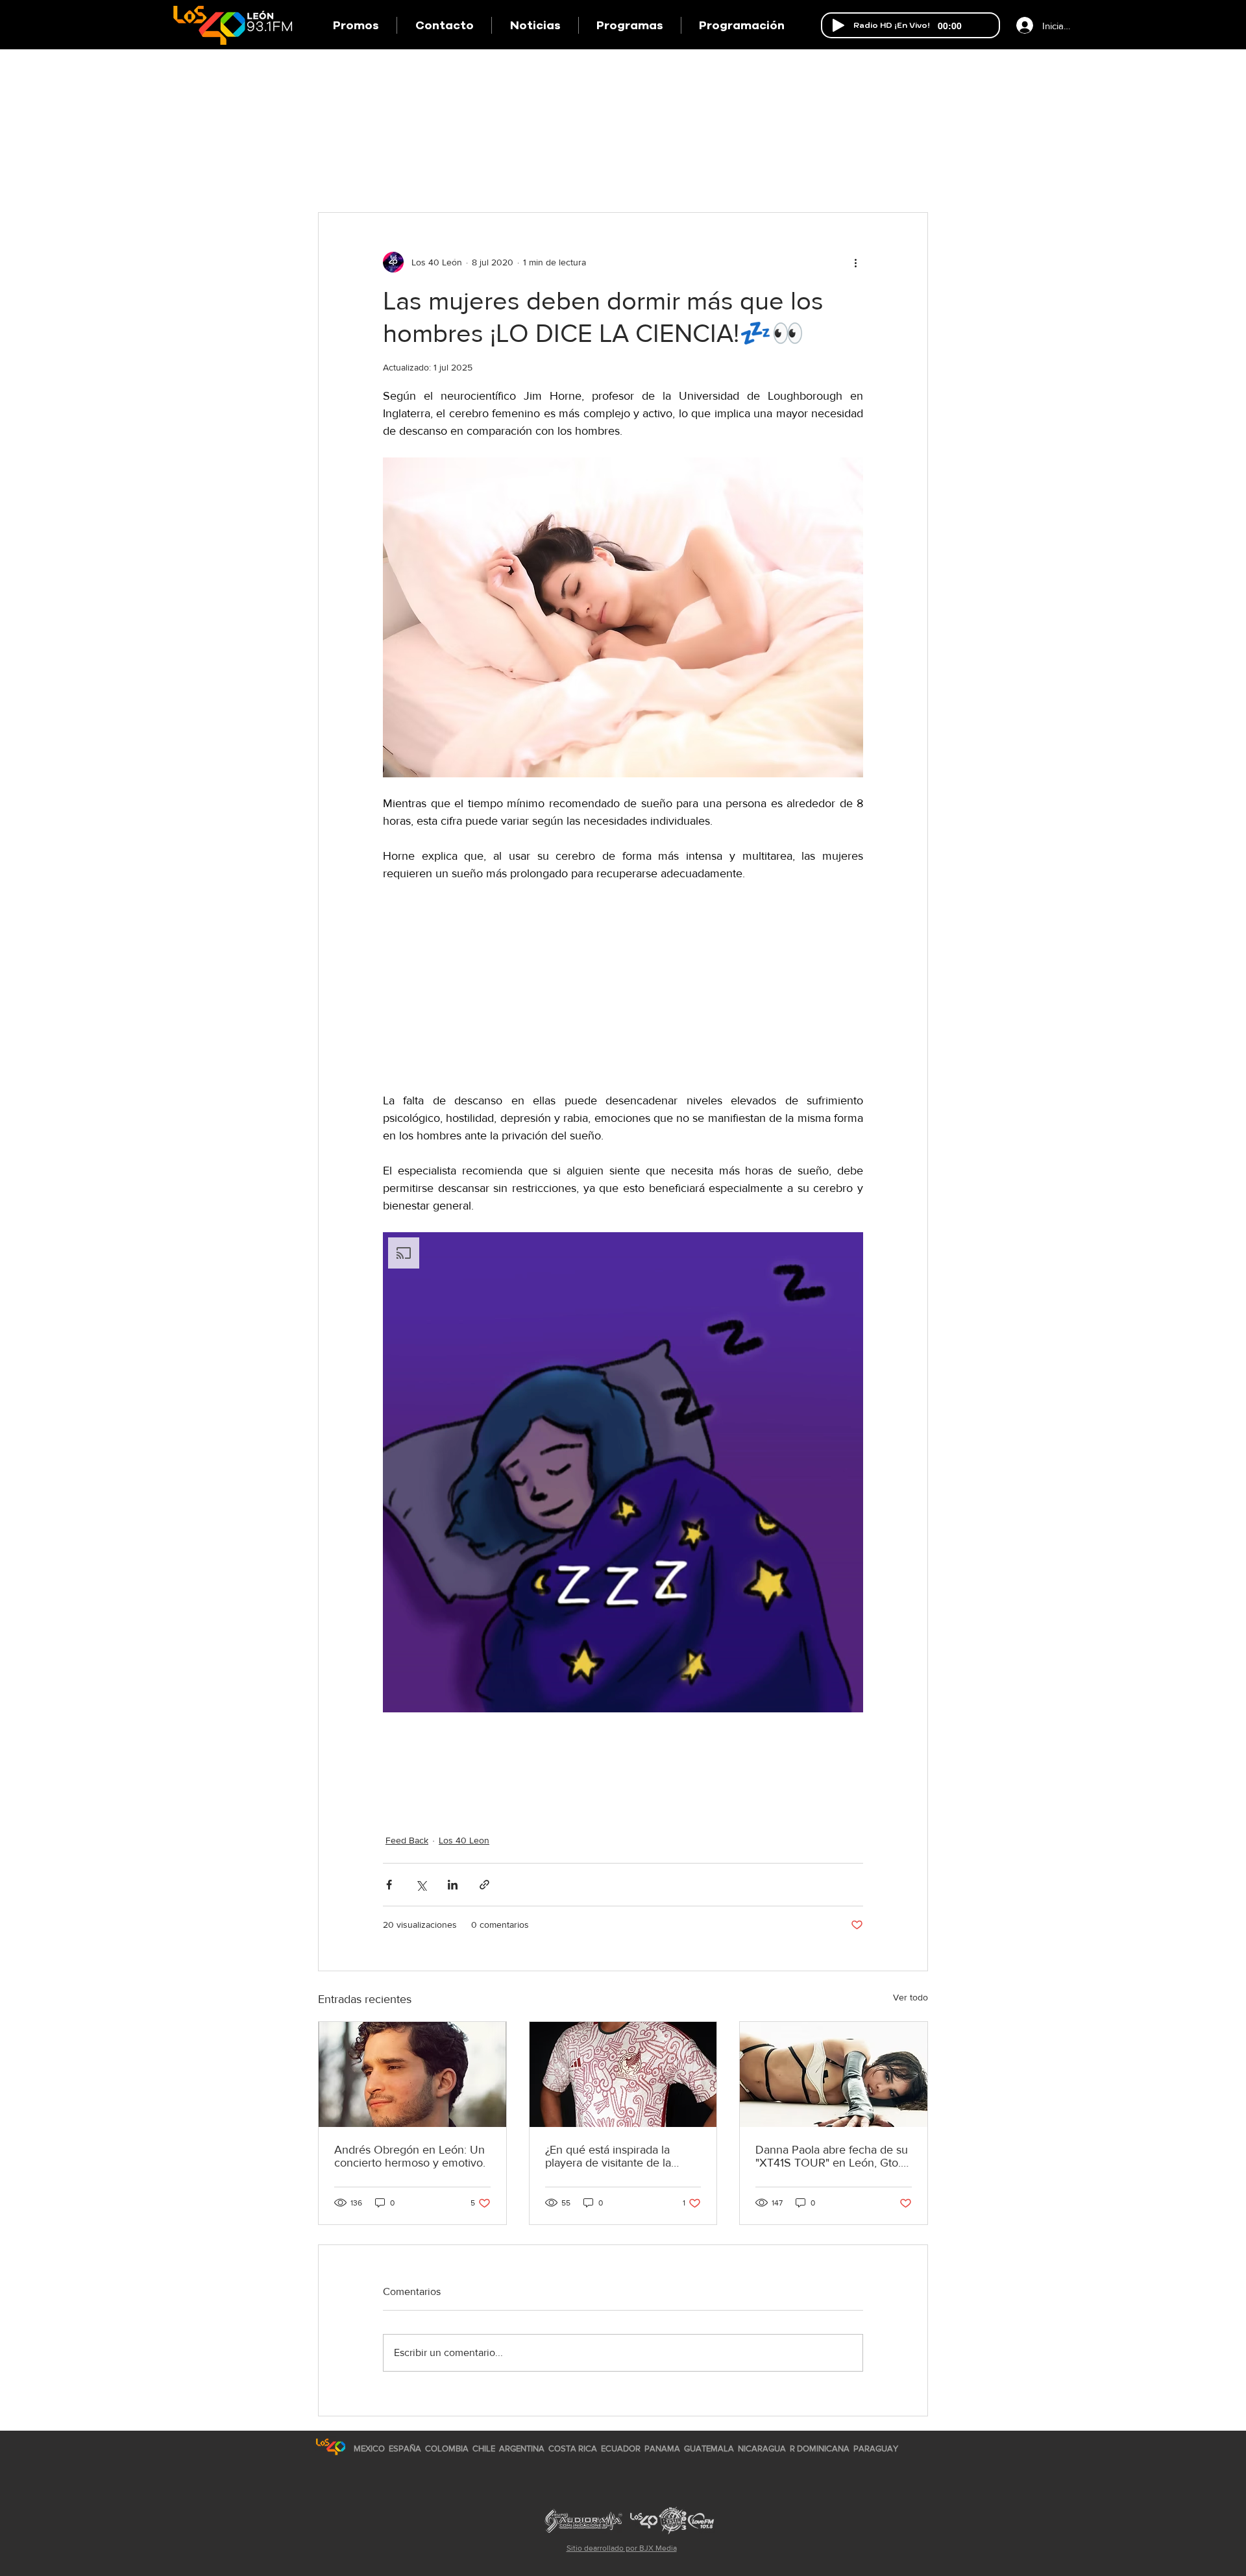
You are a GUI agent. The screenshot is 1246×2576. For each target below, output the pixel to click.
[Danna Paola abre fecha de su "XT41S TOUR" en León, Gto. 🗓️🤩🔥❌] (834, 2074)
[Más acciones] (855, 262)
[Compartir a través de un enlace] (484, 1885)
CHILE (484, 2448)
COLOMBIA (447, 2448)
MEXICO (369, 2448)
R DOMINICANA (820, 2448)
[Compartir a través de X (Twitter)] (421, 1885)
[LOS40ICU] (331, 2447)
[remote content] (623, 996)
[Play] (838, 25)
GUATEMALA (709, 2448)
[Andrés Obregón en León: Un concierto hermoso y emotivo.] (412, 2074)
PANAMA (662, 2448)
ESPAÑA (406, 2448)
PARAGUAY (876, 2448)
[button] (629, 25)
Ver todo (910, 1997)
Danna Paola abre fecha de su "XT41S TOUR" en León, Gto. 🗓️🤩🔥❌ (832, 2156)
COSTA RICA (573, 2448)
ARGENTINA (522, 2448)
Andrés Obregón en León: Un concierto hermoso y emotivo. (410, 2156)
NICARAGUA (762, 2448)
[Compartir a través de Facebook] (389, 1885)
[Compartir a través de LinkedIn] (453, 1885)
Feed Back (407, 1840)
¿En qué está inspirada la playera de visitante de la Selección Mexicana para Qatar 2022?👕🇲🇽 (609, 2156)
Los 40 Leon (464, 1840)
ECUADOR (621, 2448)
